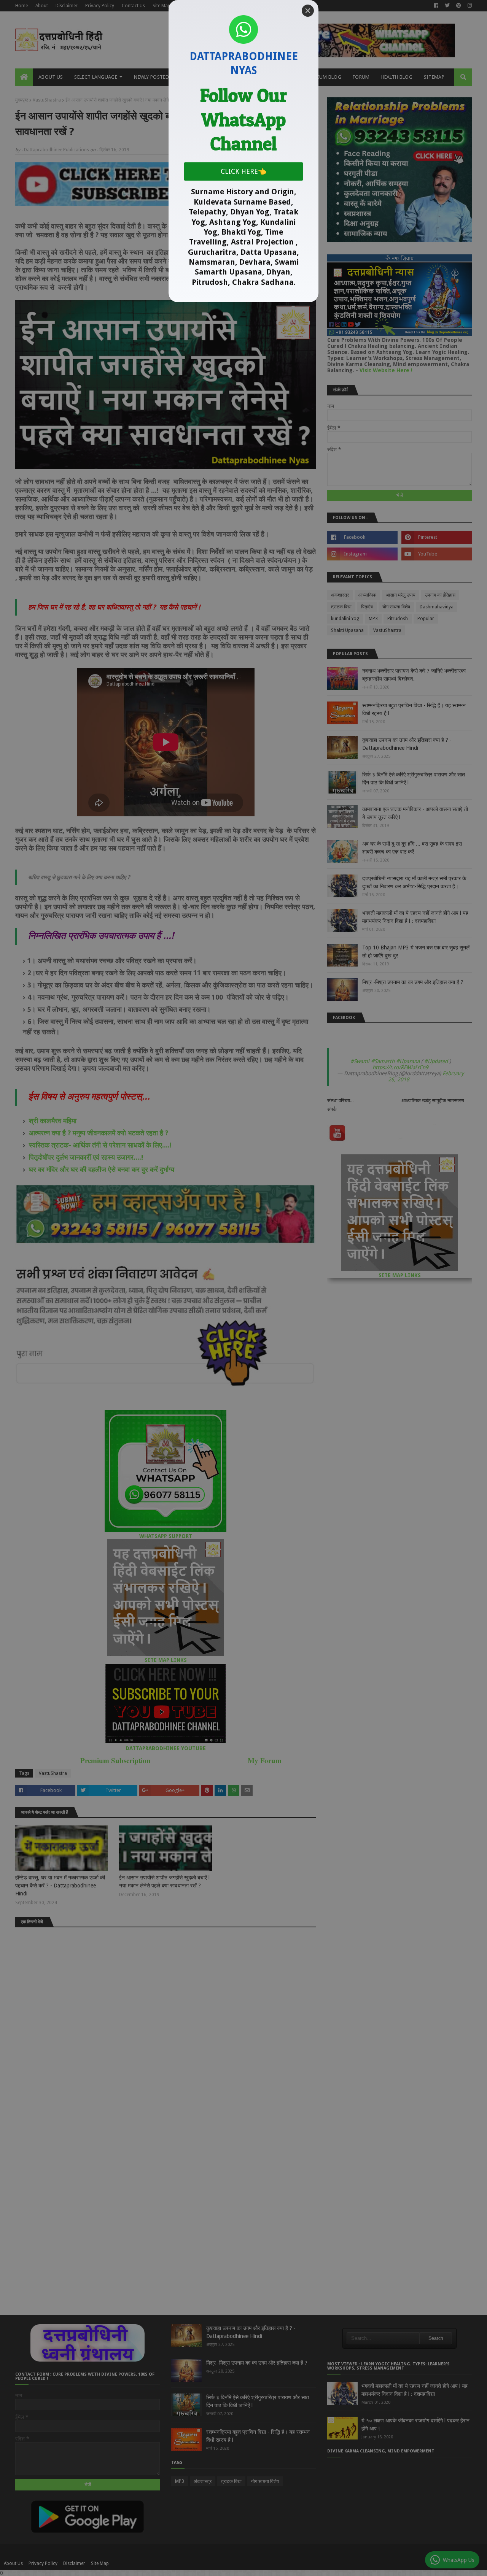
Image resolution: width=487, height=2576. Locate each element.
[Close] (308, 11)
